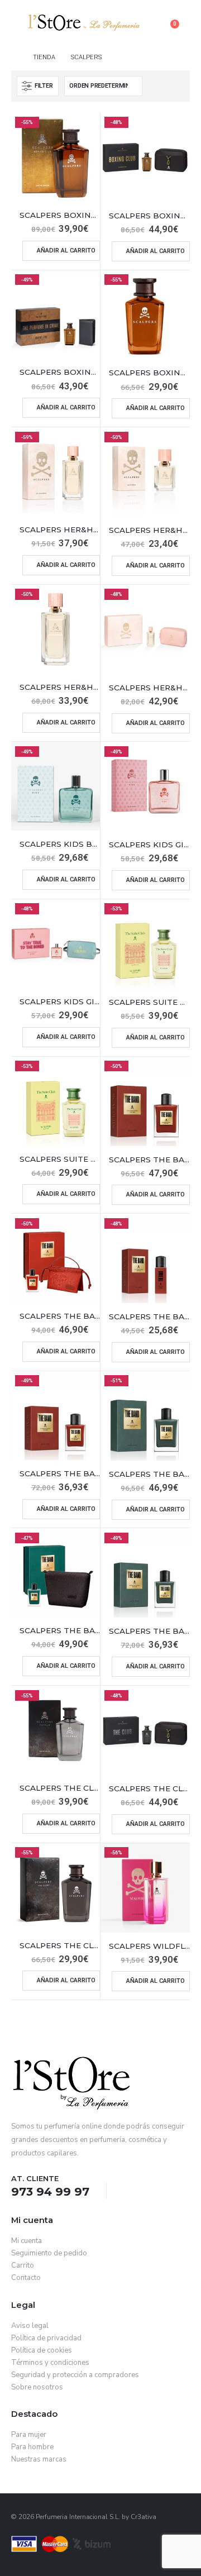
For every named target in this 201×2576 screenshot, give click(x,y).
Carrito (23, 2265)
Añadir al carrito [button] (66, 251)
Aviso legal (30, 2326)
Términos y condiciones (50, 2363)
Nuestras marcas (39, 2459)
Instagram (148, 2191)
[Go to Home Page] (14, 58)
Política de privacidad (46, 2338)
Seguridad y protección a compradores (75, 2375)
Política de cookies (42, 2350)
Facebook (127, 2191)
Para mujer (29, 2435)
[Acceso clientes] (182, 16)
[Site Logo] (84, 23)
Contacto (26, 2278)
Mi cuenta (27, 2241)
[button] (20, 22)
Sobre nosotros (37, 2387)
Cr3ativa (143, 2517)
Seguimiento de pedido (49, 2253)
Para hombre (32, 2447)
